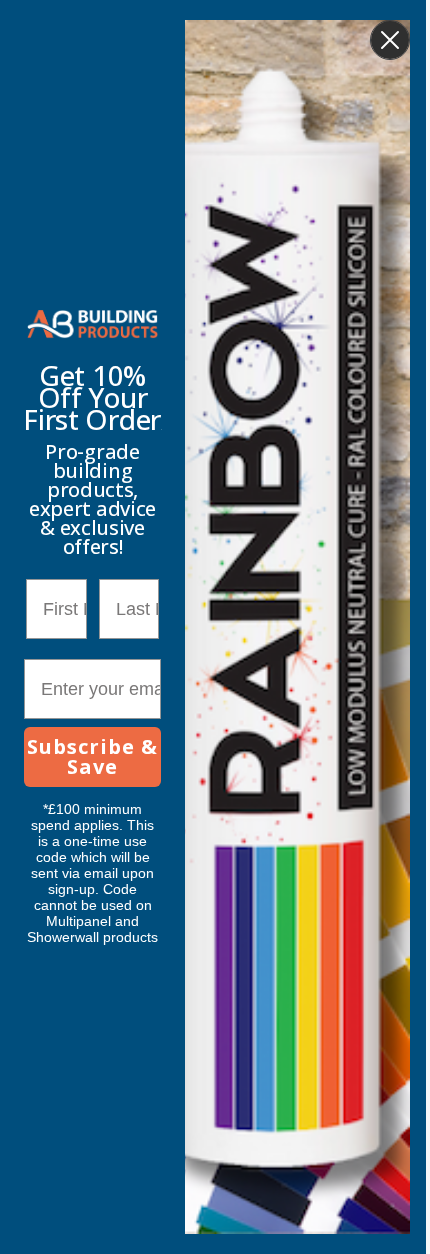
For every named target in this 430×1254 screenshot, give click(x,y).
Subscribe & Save (92, 756)
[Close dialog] (390, 40)
